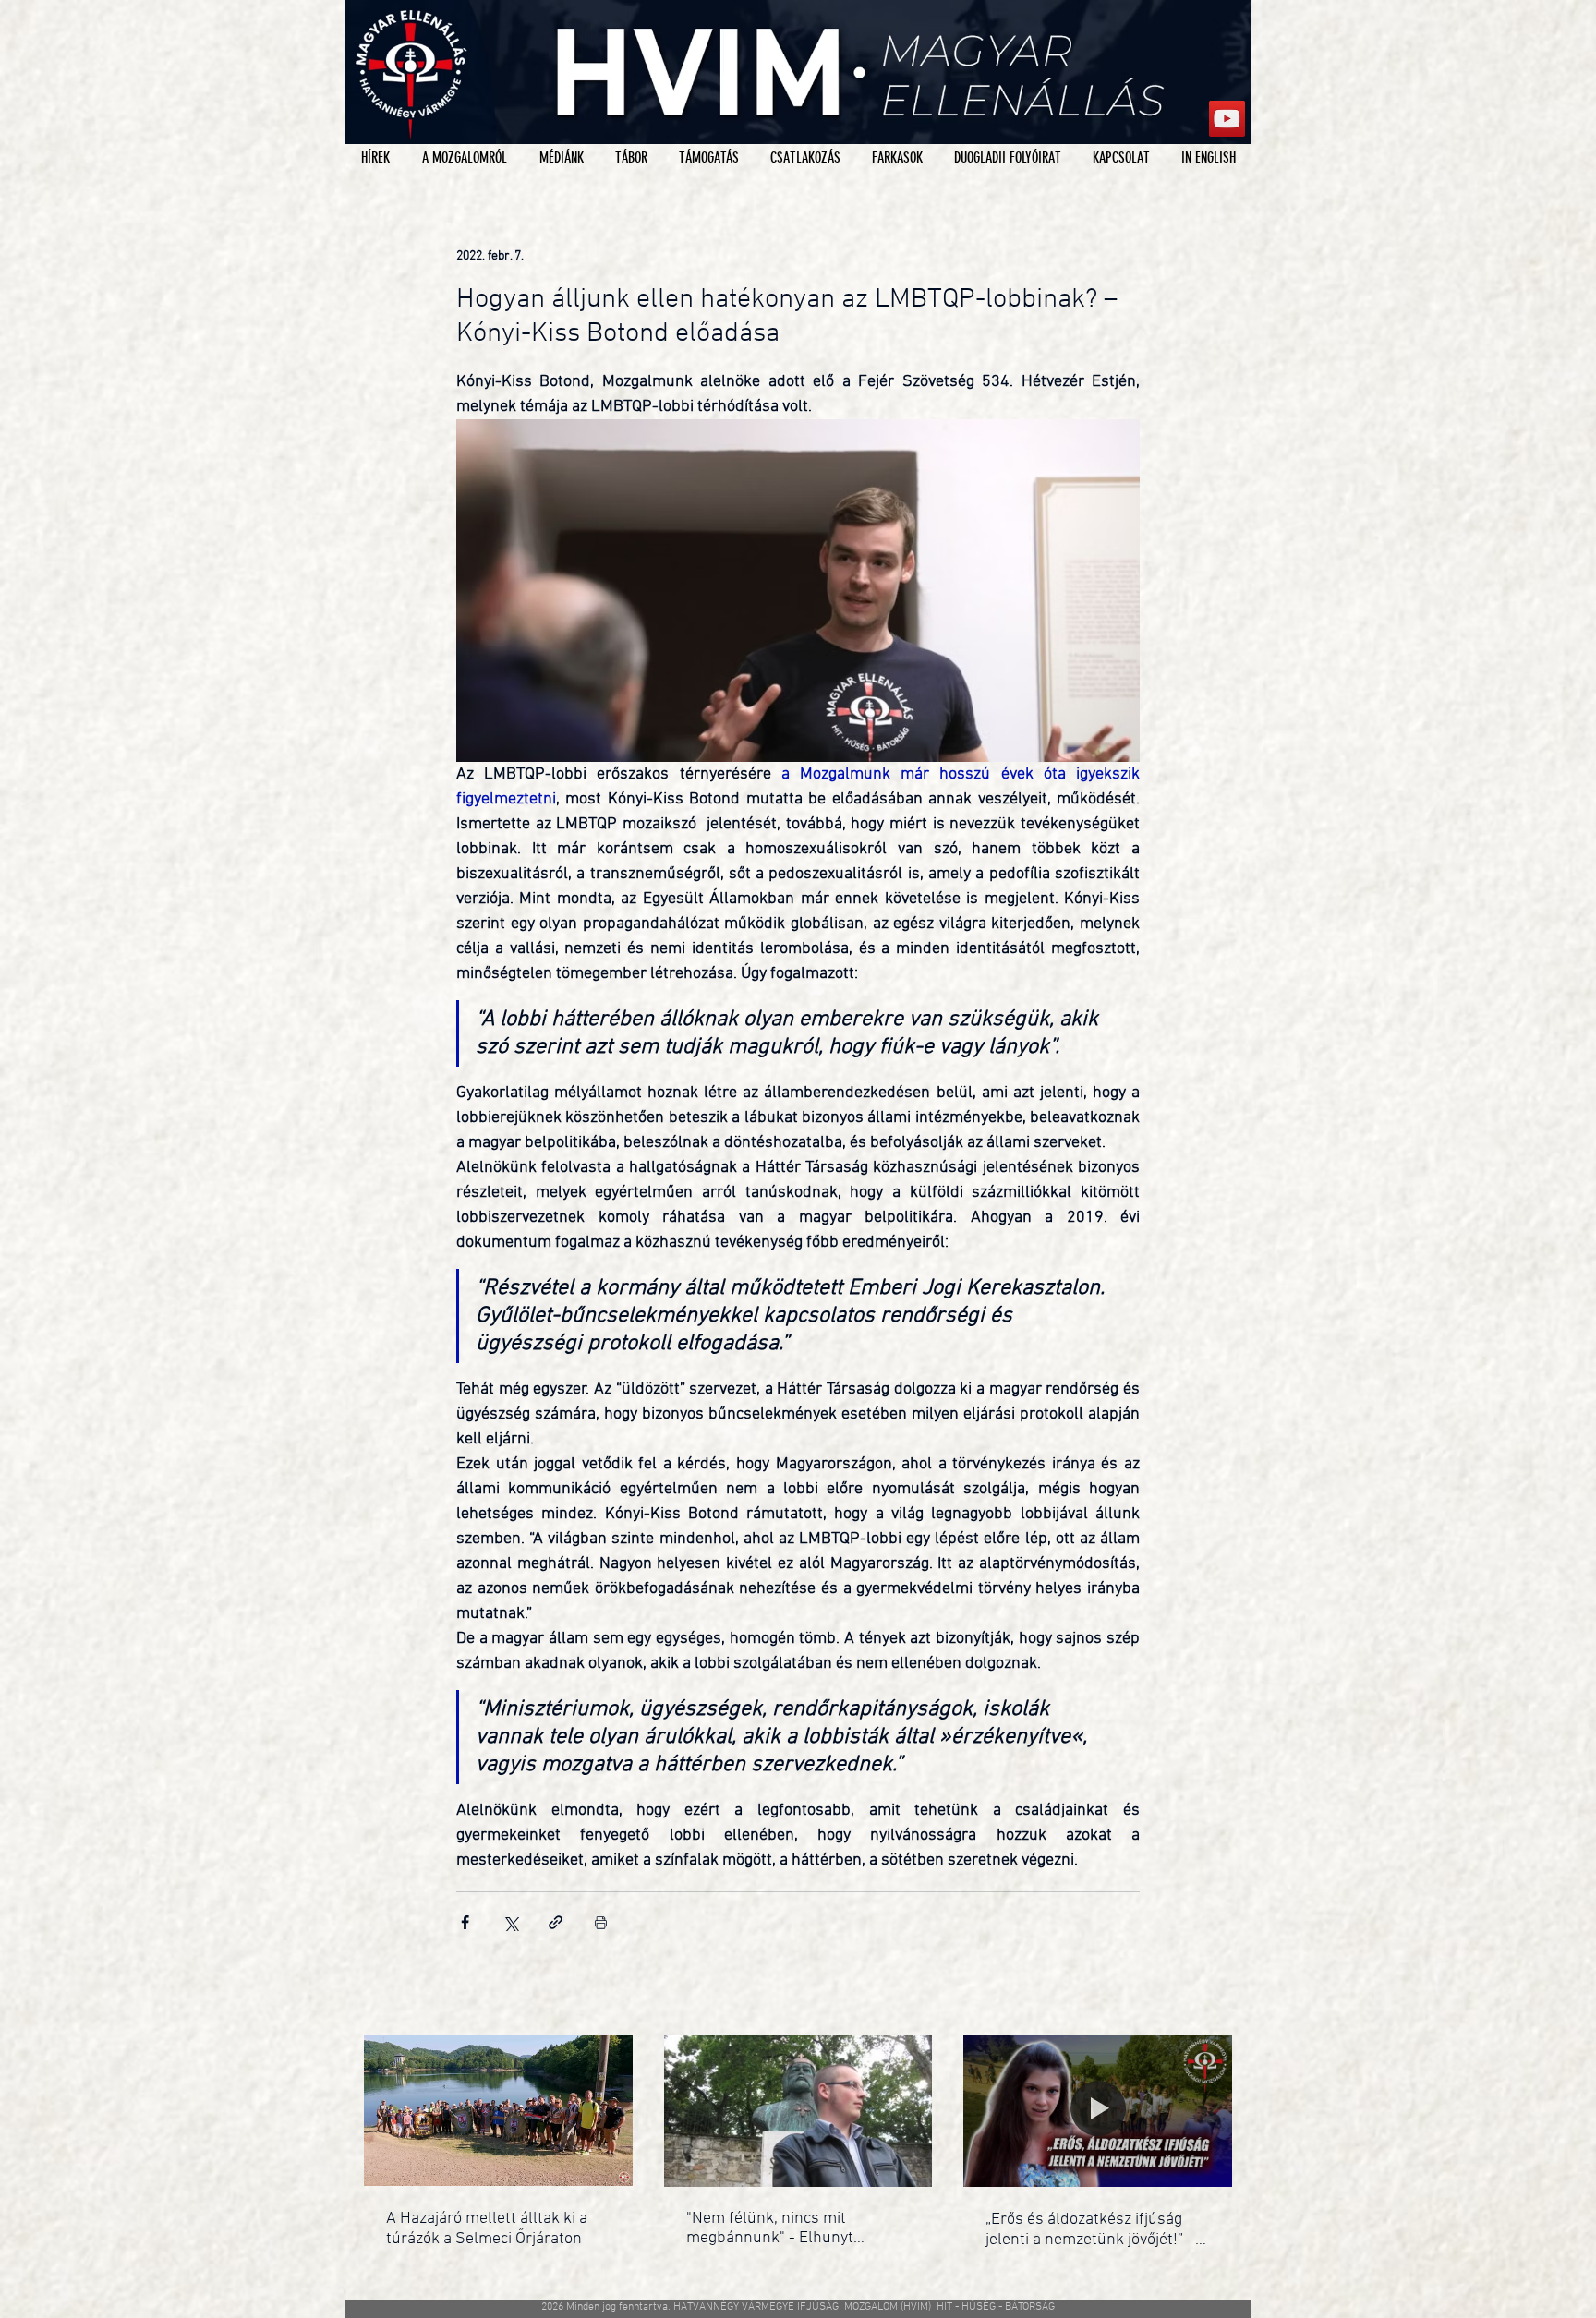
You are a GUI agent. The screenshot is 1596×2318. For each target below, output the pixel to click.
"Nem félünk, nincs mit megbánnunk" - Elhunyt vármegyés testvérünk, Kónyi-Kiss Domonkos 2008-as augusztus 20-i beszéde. (791, 2228)
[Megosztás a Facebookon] (465, 1922)
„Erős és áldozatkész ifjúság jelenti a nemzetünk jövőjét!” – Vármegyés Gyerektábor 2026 (1090, 2230)
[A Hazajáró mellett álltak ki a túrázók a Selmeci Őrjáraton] (498, 2111)
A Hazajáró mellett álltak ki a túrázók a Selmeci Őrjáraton (487, 2229)
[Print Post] (601, 1922)
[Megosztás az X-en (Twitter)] (510, 1922)
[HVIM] (1227, 119)
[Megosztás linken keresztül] (556, 1922)
